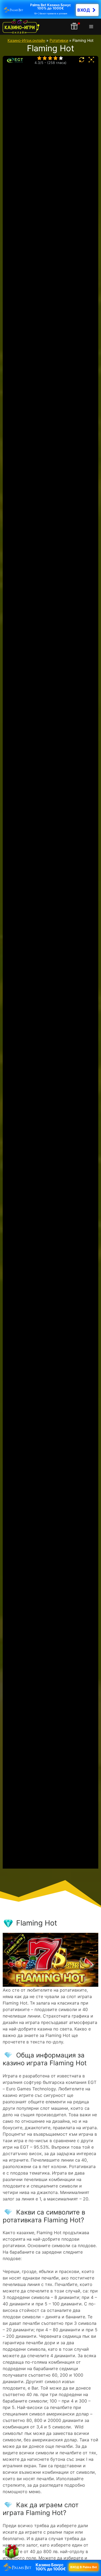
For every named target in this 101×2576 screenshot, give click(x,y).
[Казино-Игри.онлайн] (21, 27)
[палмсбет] (50, 9)
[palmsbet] (50, 2567)
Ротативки (59, 40)
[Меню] (92, 27)
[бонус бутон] (75, 27)
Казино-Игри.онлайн (26, 40)
